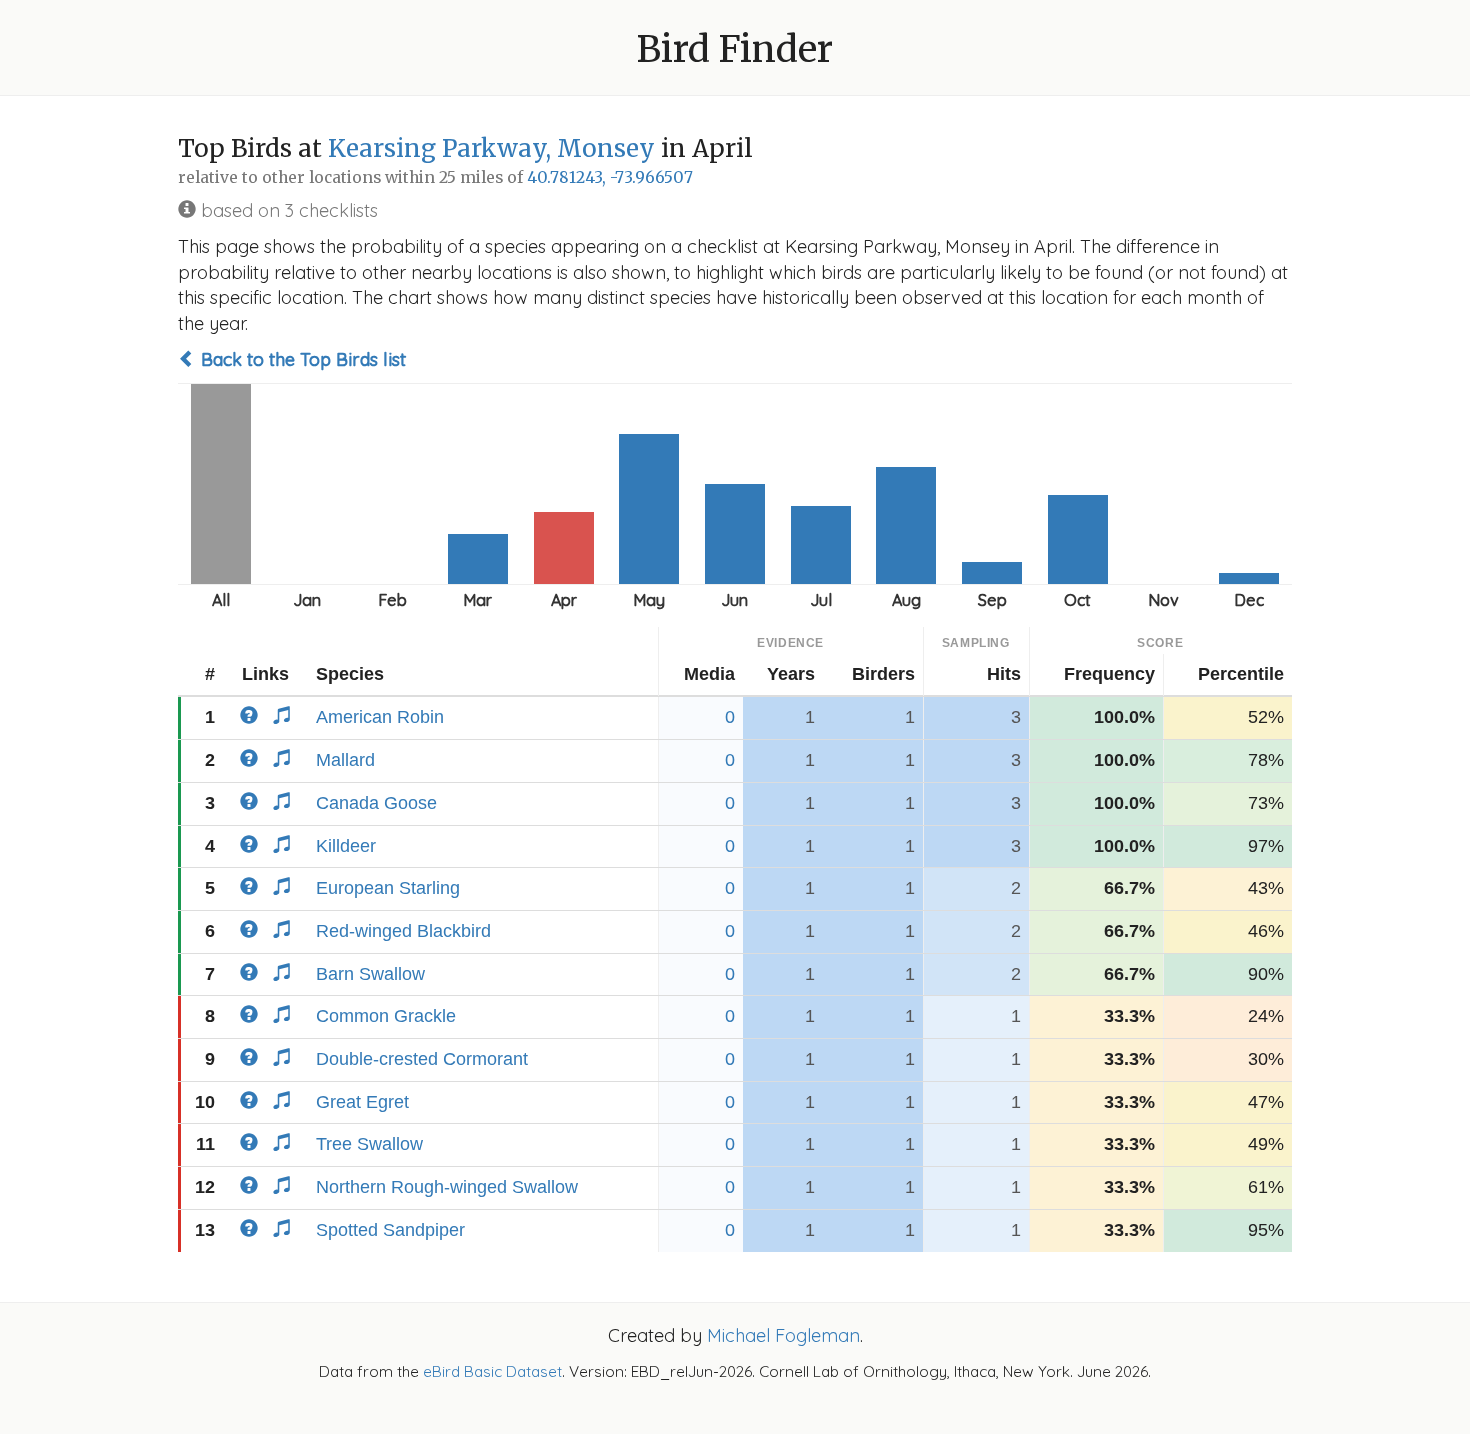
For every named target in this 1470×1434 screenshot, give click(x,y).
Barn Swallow (370, 974)
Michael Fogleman (783, 1335)
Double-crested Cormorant (422, 1059)
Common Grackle (386, 1016)
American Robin (380, 717)
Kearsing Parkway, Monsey (491, 148)
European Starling (388, 888)
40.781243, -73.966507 (610, 177)
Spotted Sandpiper (390, 1230)
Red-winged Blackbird (403, 931)
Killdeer (346, 846)
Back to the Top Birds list (301, 359)
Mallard (345, 760)
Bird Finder (735, 49)
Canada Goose (376, 803)
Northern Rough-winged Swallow (447, 1187)
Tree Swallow (369, 1144)
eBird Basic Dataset (492, 1371)
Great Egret (362, 1102)
